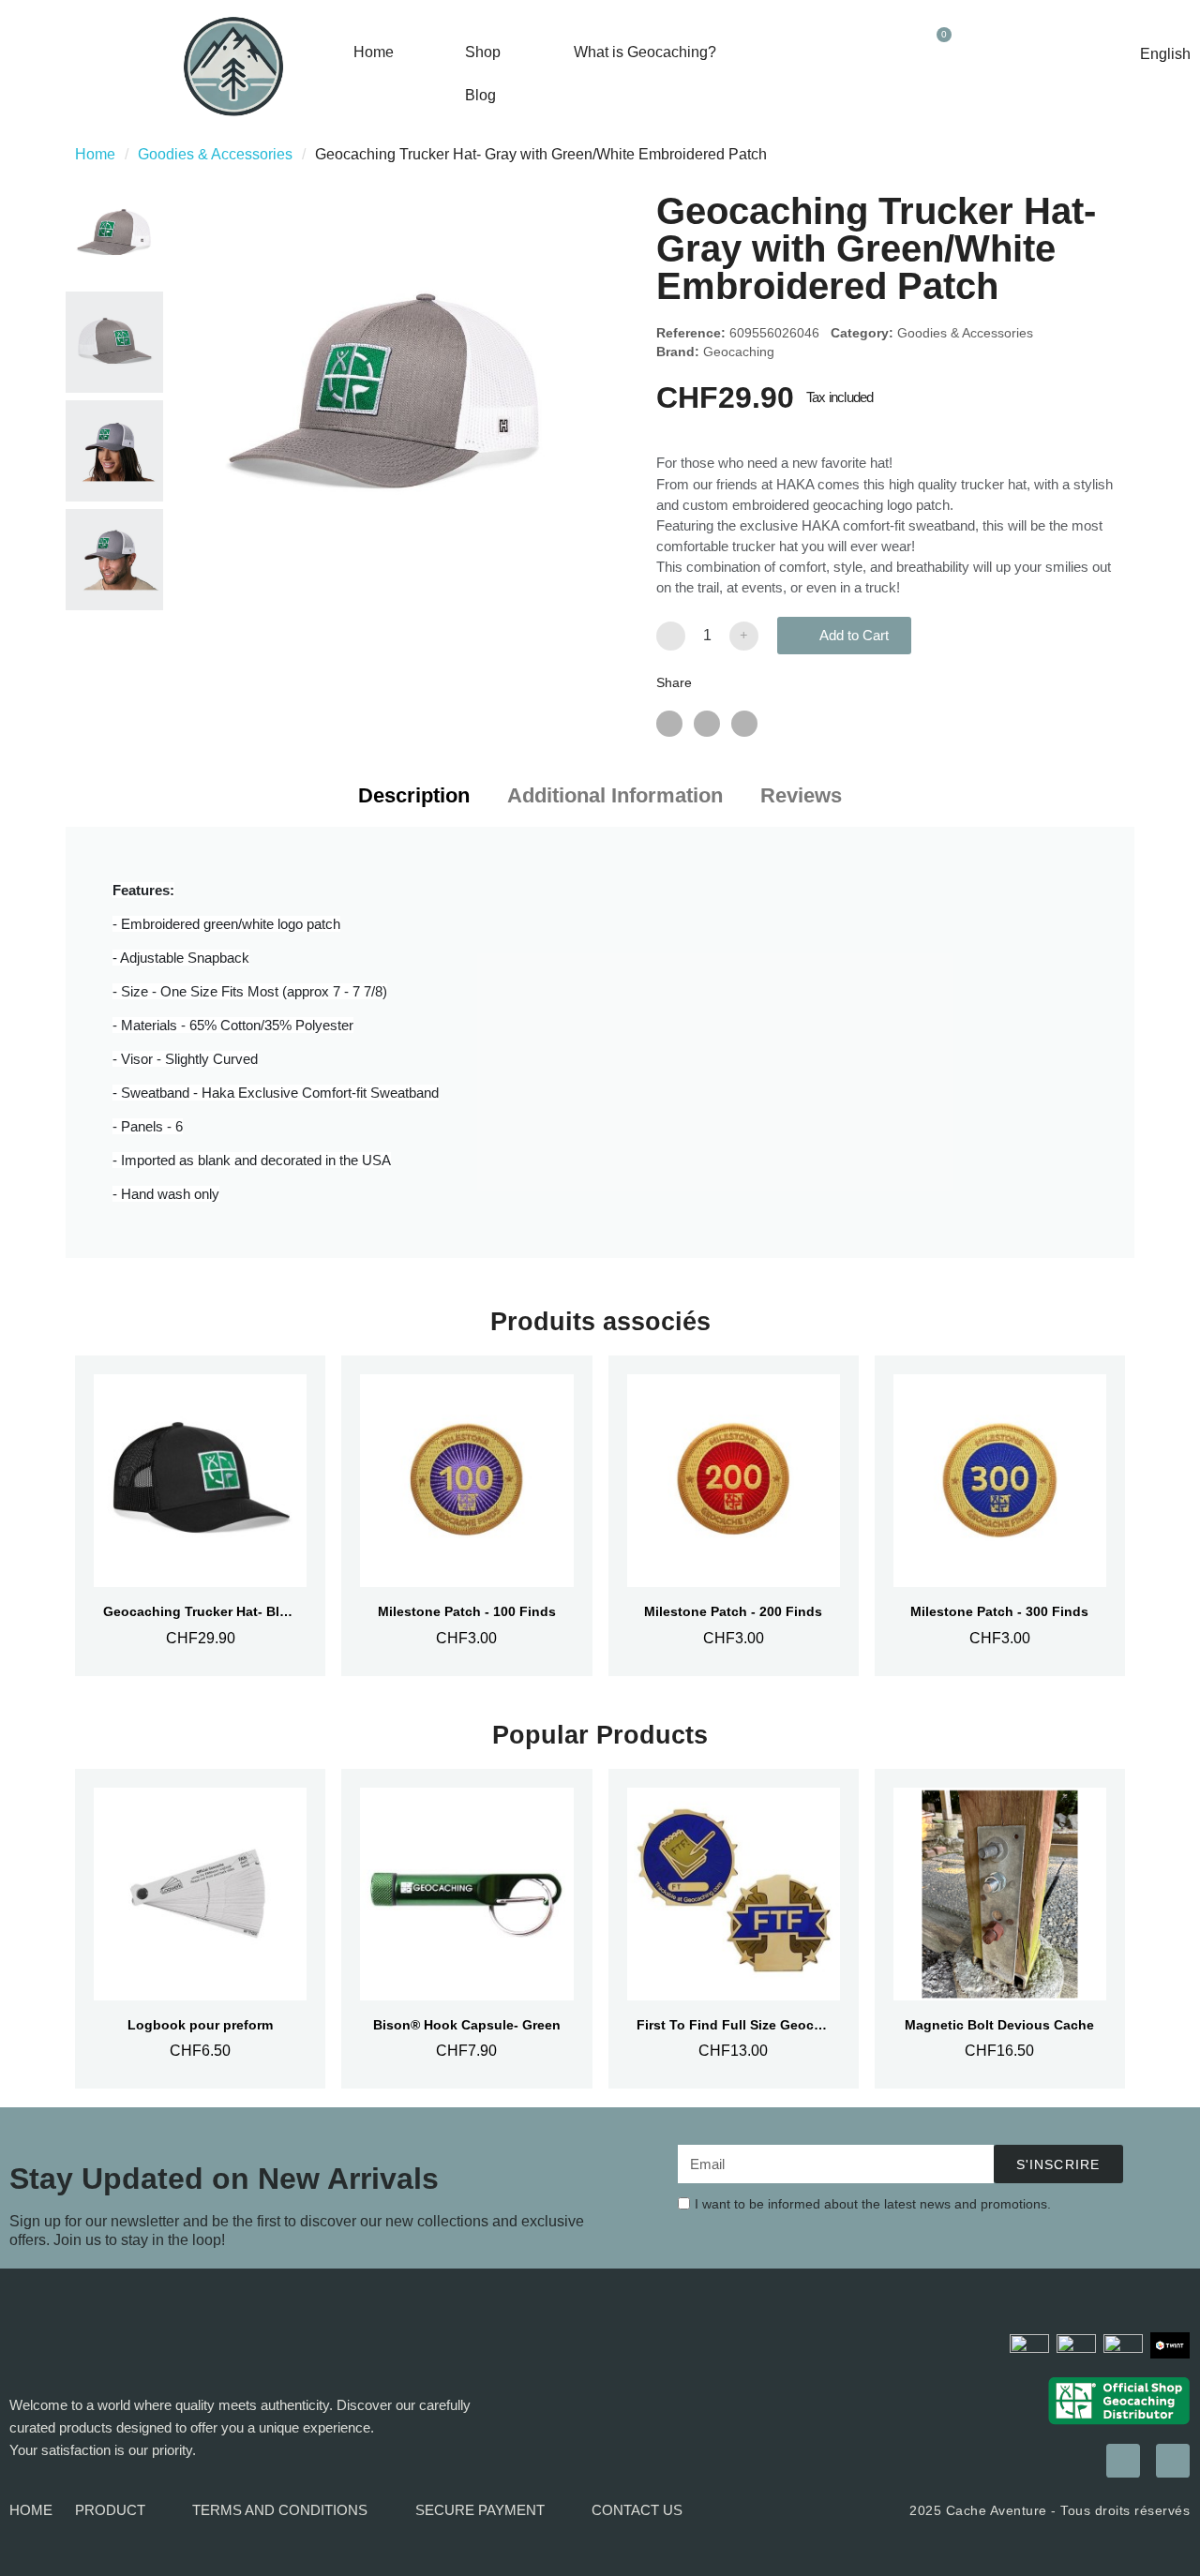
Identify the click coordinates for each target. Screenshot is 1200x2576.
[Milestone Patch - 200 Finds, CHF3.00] (734, 1516)
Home (374, 52)
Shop (483, 52)
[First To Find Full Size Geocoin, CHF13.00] (734, 1929)
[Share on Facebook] (669, 724)
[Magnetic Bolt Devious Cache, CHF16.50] (1000, 1929)
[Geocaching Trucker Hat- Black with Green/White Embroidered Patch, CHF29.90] (200, 1516)
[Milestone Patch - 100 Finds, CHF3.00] (466, 1516)
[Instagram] (1123, 2461)
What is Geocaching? (645, 52)
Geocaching (739, 352)
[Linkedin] (1173, 2461)
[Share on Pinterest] (744, 724)
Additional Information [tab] (615, 795)
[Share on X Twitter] (707, 724)
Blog (480, 95)
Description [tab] (414, 795)
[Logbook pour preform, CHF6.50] (200, 1929)
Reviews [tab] (801, 795)
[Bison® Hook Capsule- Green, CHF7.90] (466, 1929)
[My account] (978, 48)
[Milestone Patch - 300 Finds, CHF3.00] (1000, 1516)
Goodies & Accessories (215, 154)
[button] (938, 93)
